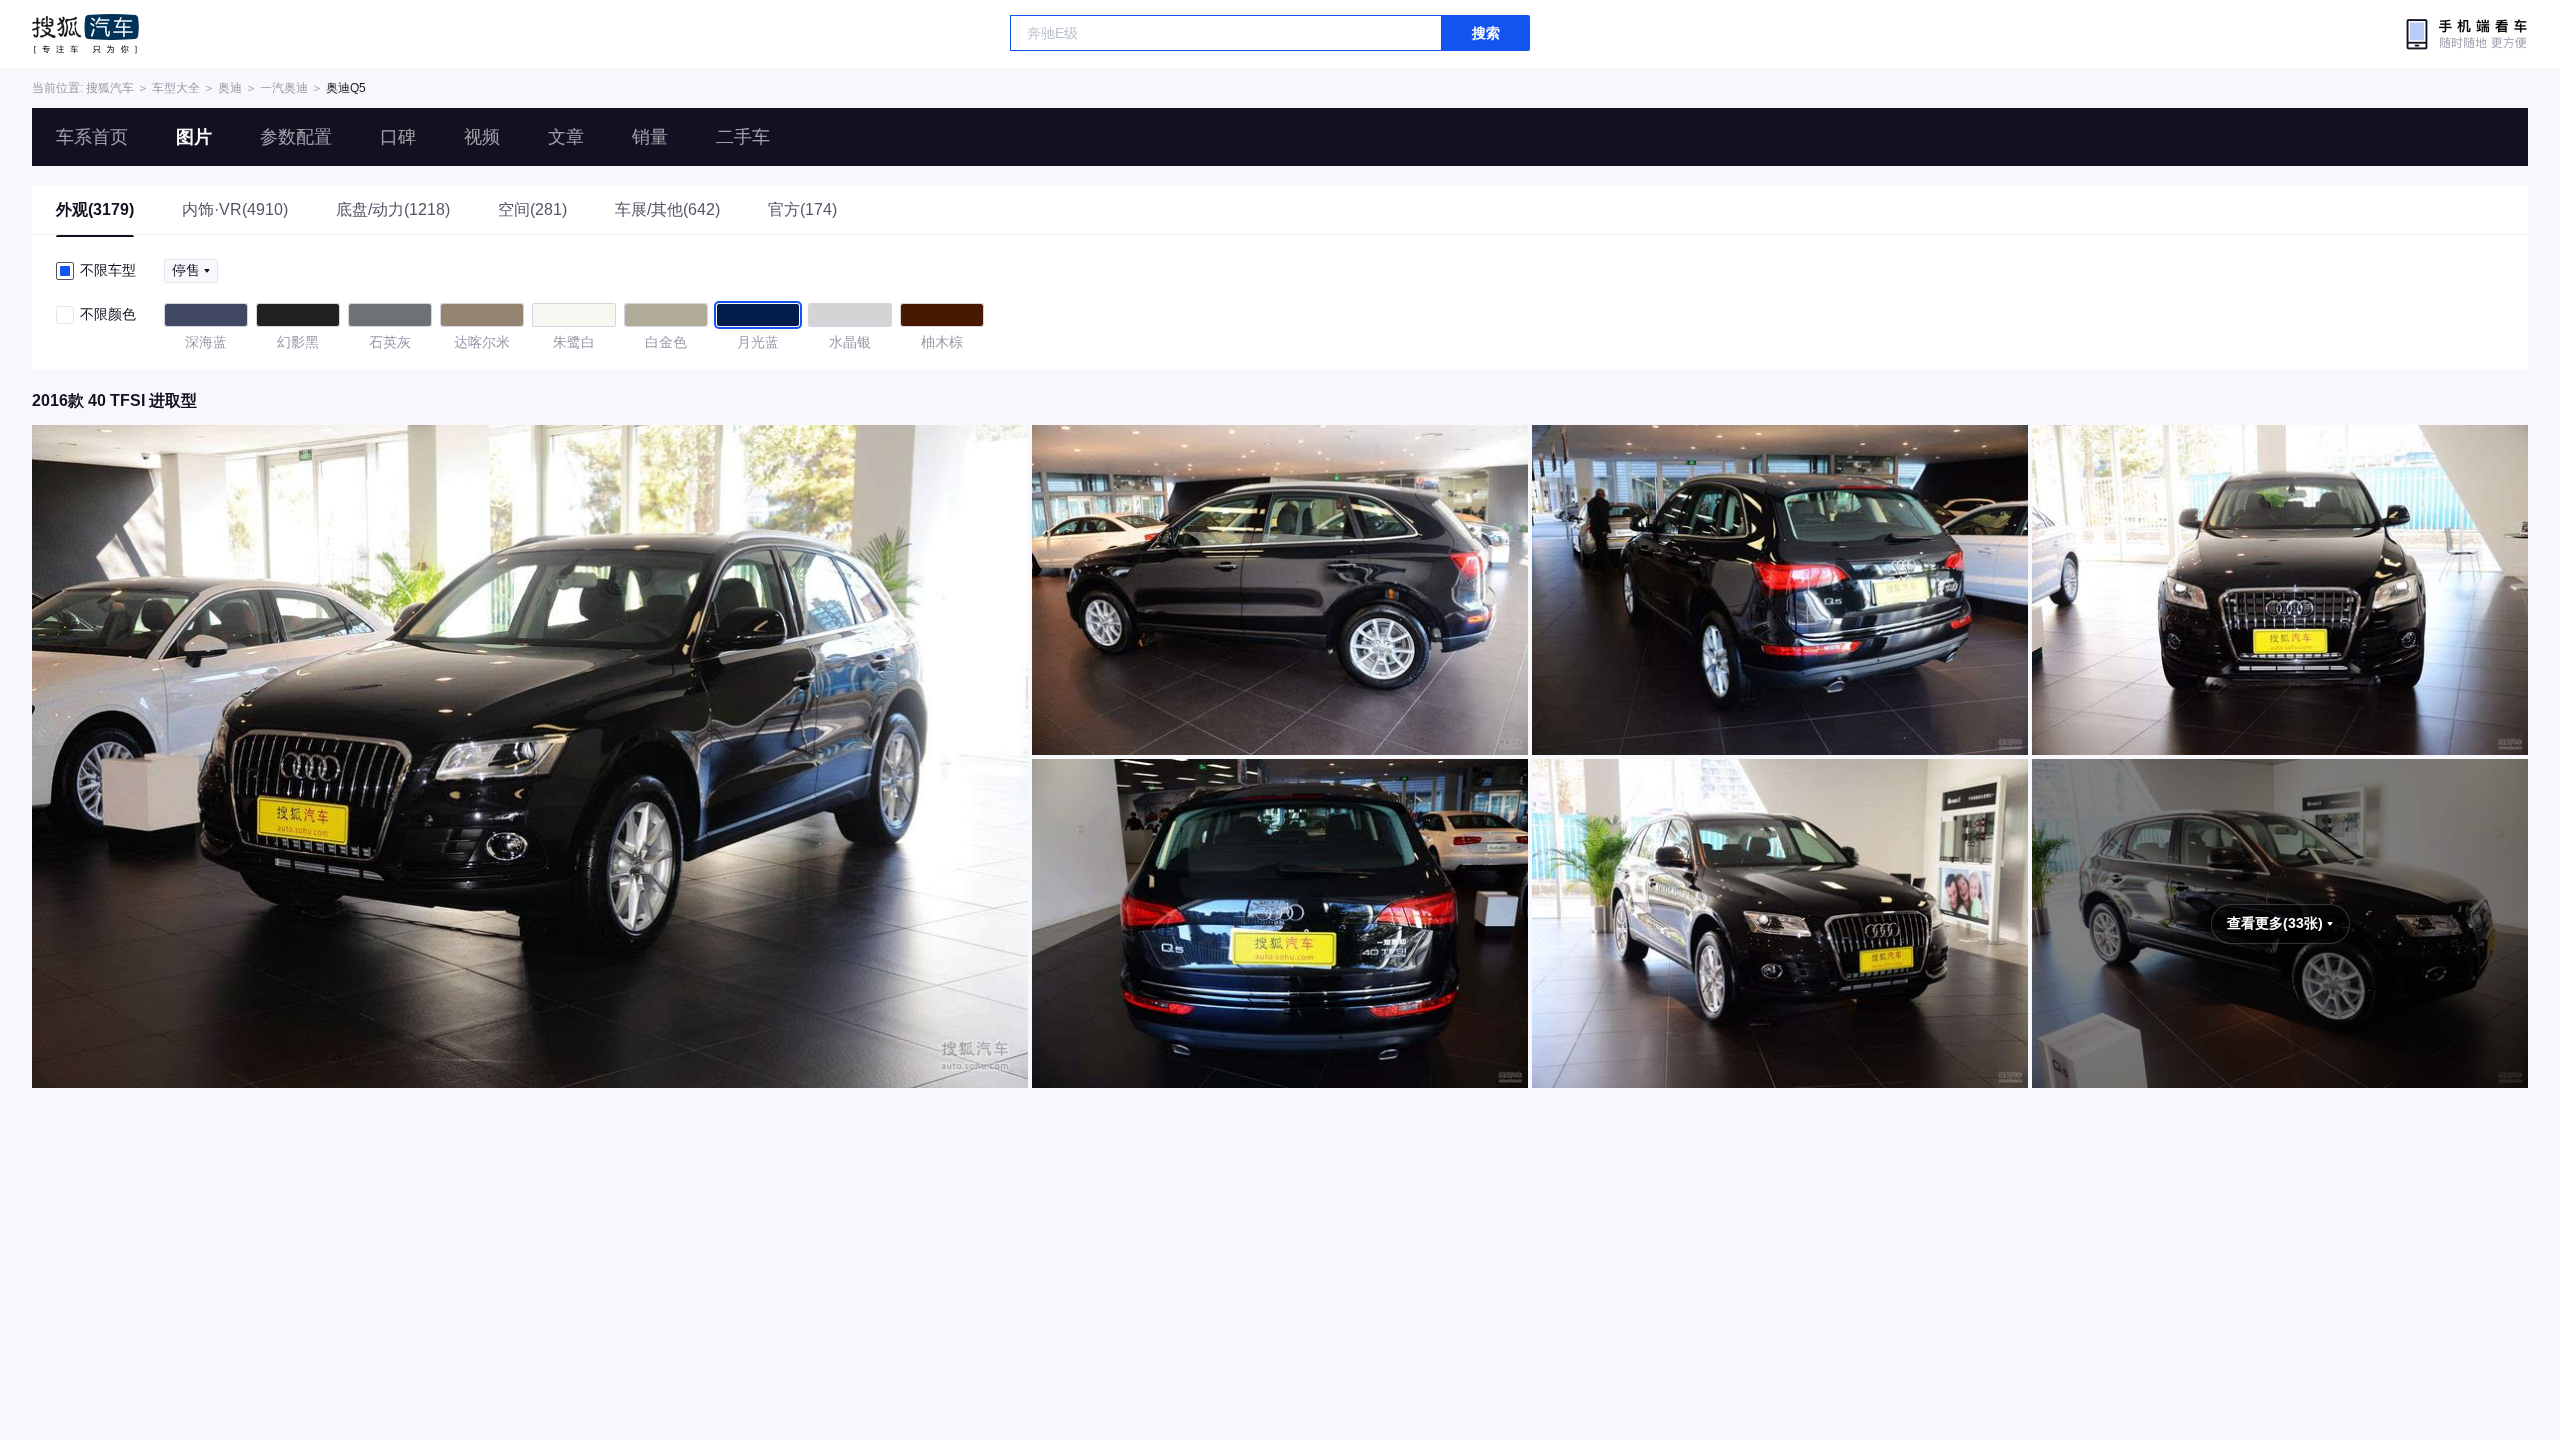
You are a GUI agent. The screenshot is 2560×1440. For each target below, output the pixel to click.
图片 (194, 137)
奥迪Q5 (346, 88)
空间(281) (532, 209)
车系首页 (92, 137)
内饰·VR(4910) (235, 209)
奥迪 (230, 88)
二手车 (743, 137)
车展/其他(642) (667, 209)
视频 (482, 137)
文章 (566, 137)
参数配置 (296, 137)
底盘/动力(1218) (393, 209)
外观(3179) (95, 209)
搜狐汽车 (85, 34)
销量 (650, 137)
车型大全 (176, 88)
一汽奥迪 (284, 88)
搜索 (1486, 33)
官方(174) (802, 209)
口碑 (398, 137)
